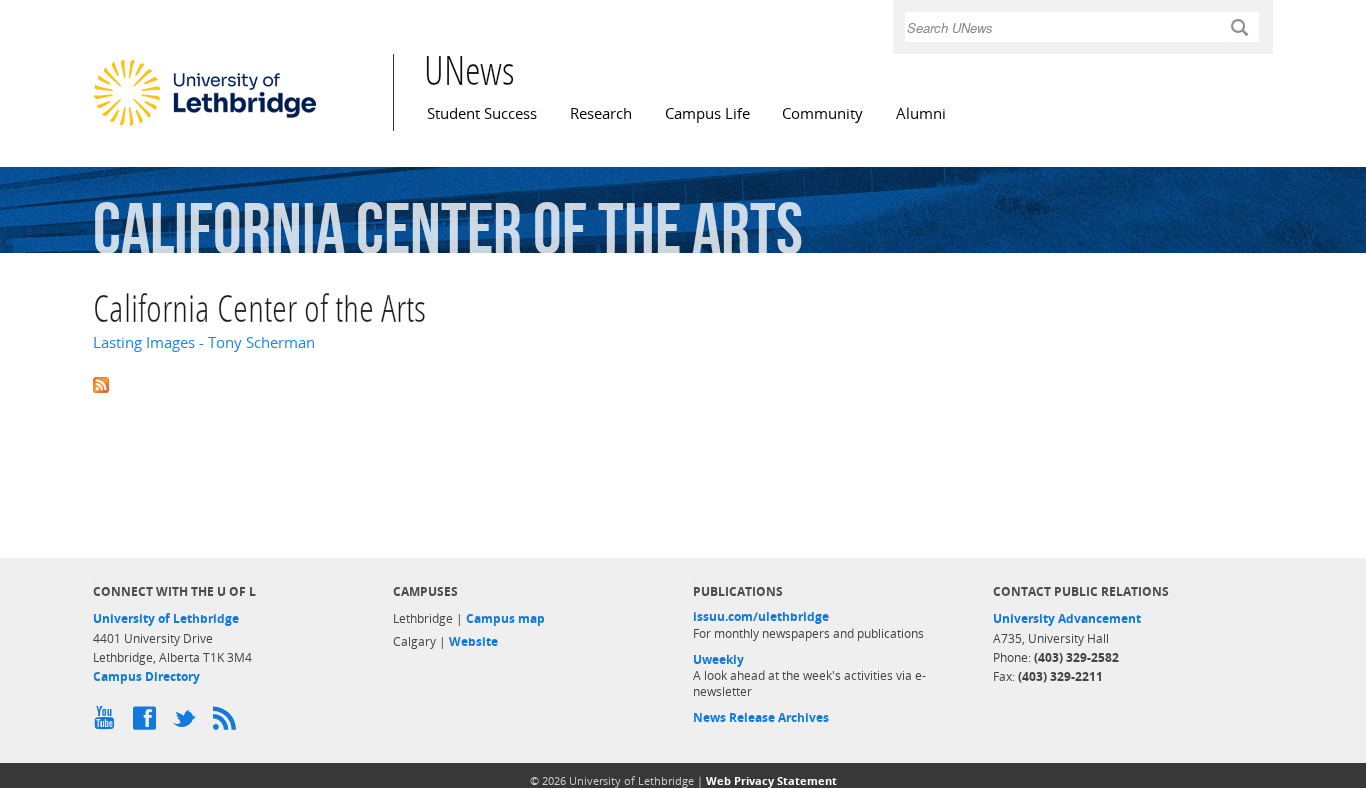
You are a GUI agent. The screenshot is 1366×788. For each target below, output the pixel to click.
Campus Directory (146, 676)
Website (473, 641)
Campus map (505, 618)
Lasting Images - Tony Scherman (204, 342)
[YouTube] (108, 723)
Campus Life (707, 113)
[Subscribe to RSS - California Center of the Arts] (683, 382)
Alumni (921, 113)
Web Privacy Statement (771, 780)
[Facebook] (148, 723)
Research (601, 113)
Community (822, 113)
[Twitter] (188, 723)
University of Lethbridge (166, 618)
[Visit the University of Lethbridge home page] (205, 125)
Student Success (482, 113)
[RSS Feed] (228, 723)
